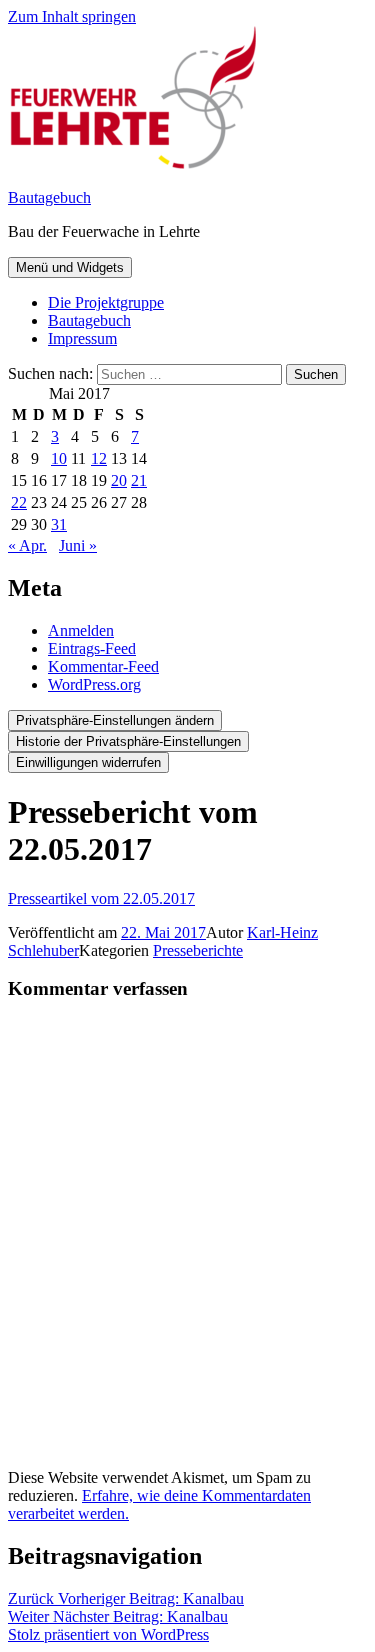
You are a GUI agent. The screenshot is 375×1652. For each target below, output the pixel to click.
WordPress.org (94, 684)
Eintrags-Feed (92, 648)
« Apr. (27, 545)
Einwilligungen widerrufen (88, 762)
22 (19, 502)
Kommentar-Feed (103, 666)
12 (99, 458)
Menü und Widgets (70, 267)
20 (119, 480)
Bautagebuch (49, 197)
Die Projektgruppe (106, 302)
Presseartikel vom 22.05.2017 (101, 898)
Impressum (82, 338)
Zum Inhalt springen (72, 16)
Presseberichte (198, 950)
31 (59, 524)
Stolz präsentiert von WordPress (108, 1634)
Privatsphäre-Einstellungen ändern (115, 720)
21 (139, 480)
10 (59, 458)
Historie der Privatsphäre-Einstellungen (128, 741)
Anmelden (81, 630)
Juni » (78, 545)
